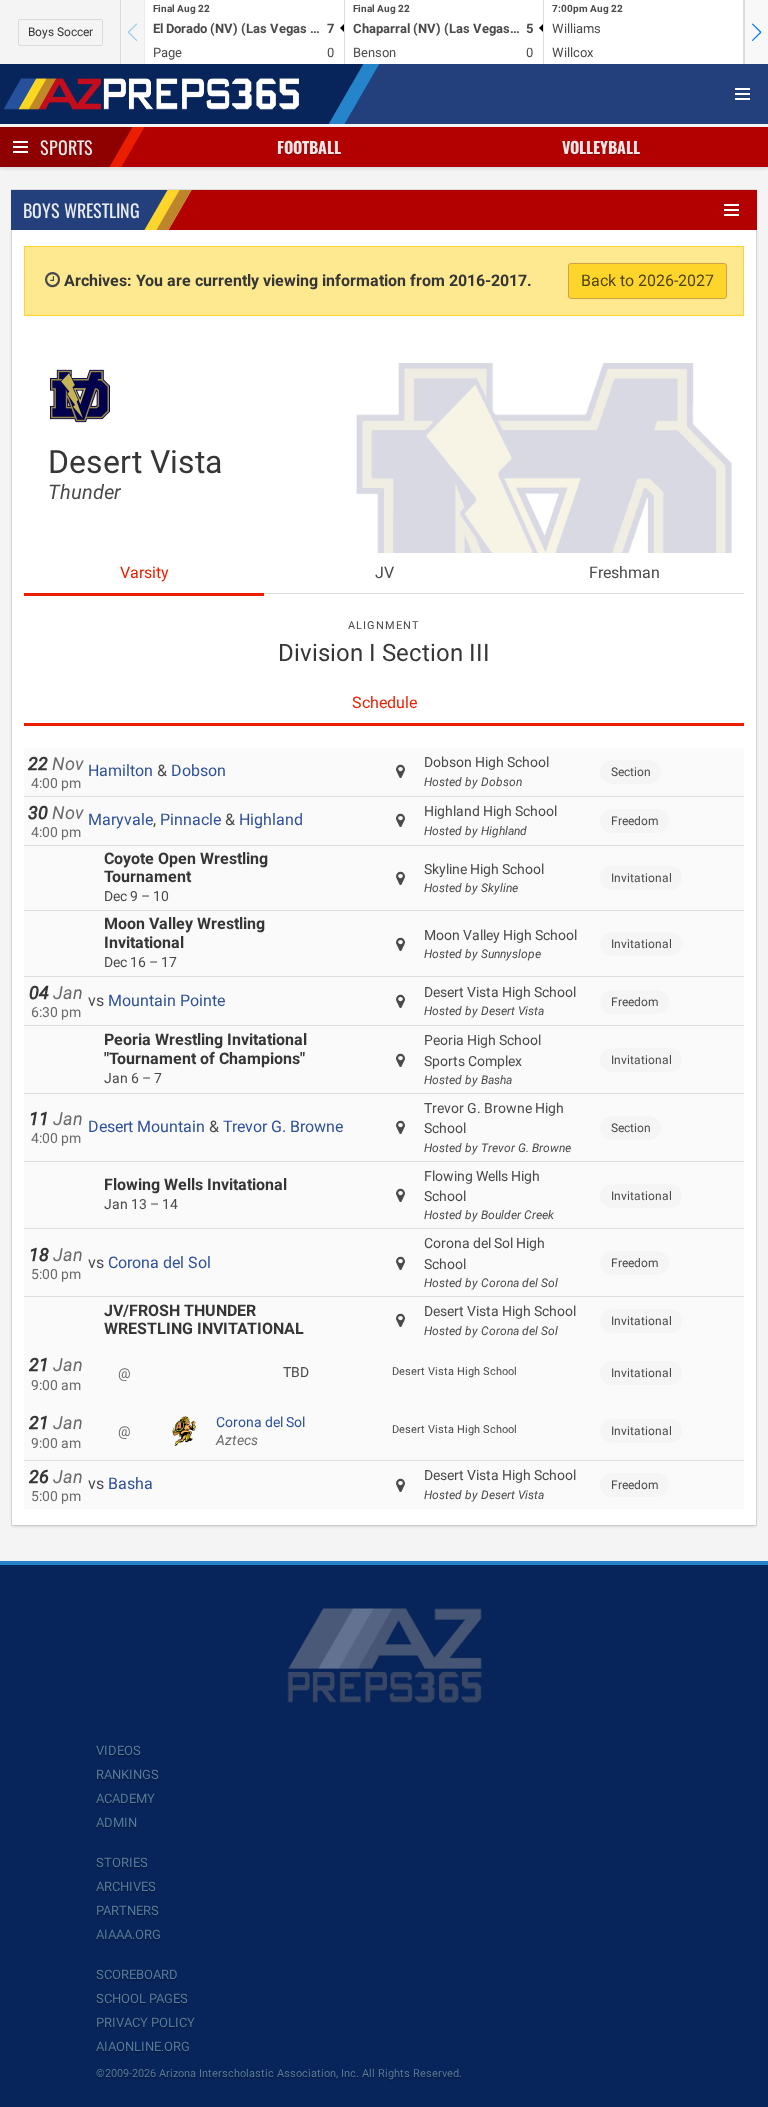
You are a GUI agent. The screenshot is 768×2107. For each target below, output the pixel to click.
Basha (130, 1483)
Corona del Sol (159, 1262)
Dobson (198, 770)
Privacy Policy (145, 2022)
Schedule (384, 702)
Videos (118, 1750)
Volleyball (601, 147)
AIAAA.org (128, 1934)
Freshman (624, 572)
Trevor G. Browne (283, 1126)
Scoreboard (137, 1974)
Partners (127, 1910)
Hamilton (120, 770)
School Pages (142, 1998)
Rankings (127, 1774)
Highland (271, 819)
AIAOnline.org (143, 2046)
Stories (122, 1862)
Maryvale (120, 819)
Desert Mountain (146, 1126)
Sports (66, 147)
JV (384, 572)
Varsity (144, 572)
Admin (116, 1822)
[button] (756, 32)
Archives (126, 1886)
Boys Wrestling (81, 210)
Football (309, 147)
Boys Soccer (60, 32)
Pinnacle (190, 819)
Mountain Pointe (166, 1000)
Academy (125, 1798)
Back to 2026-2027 (647, 280)
